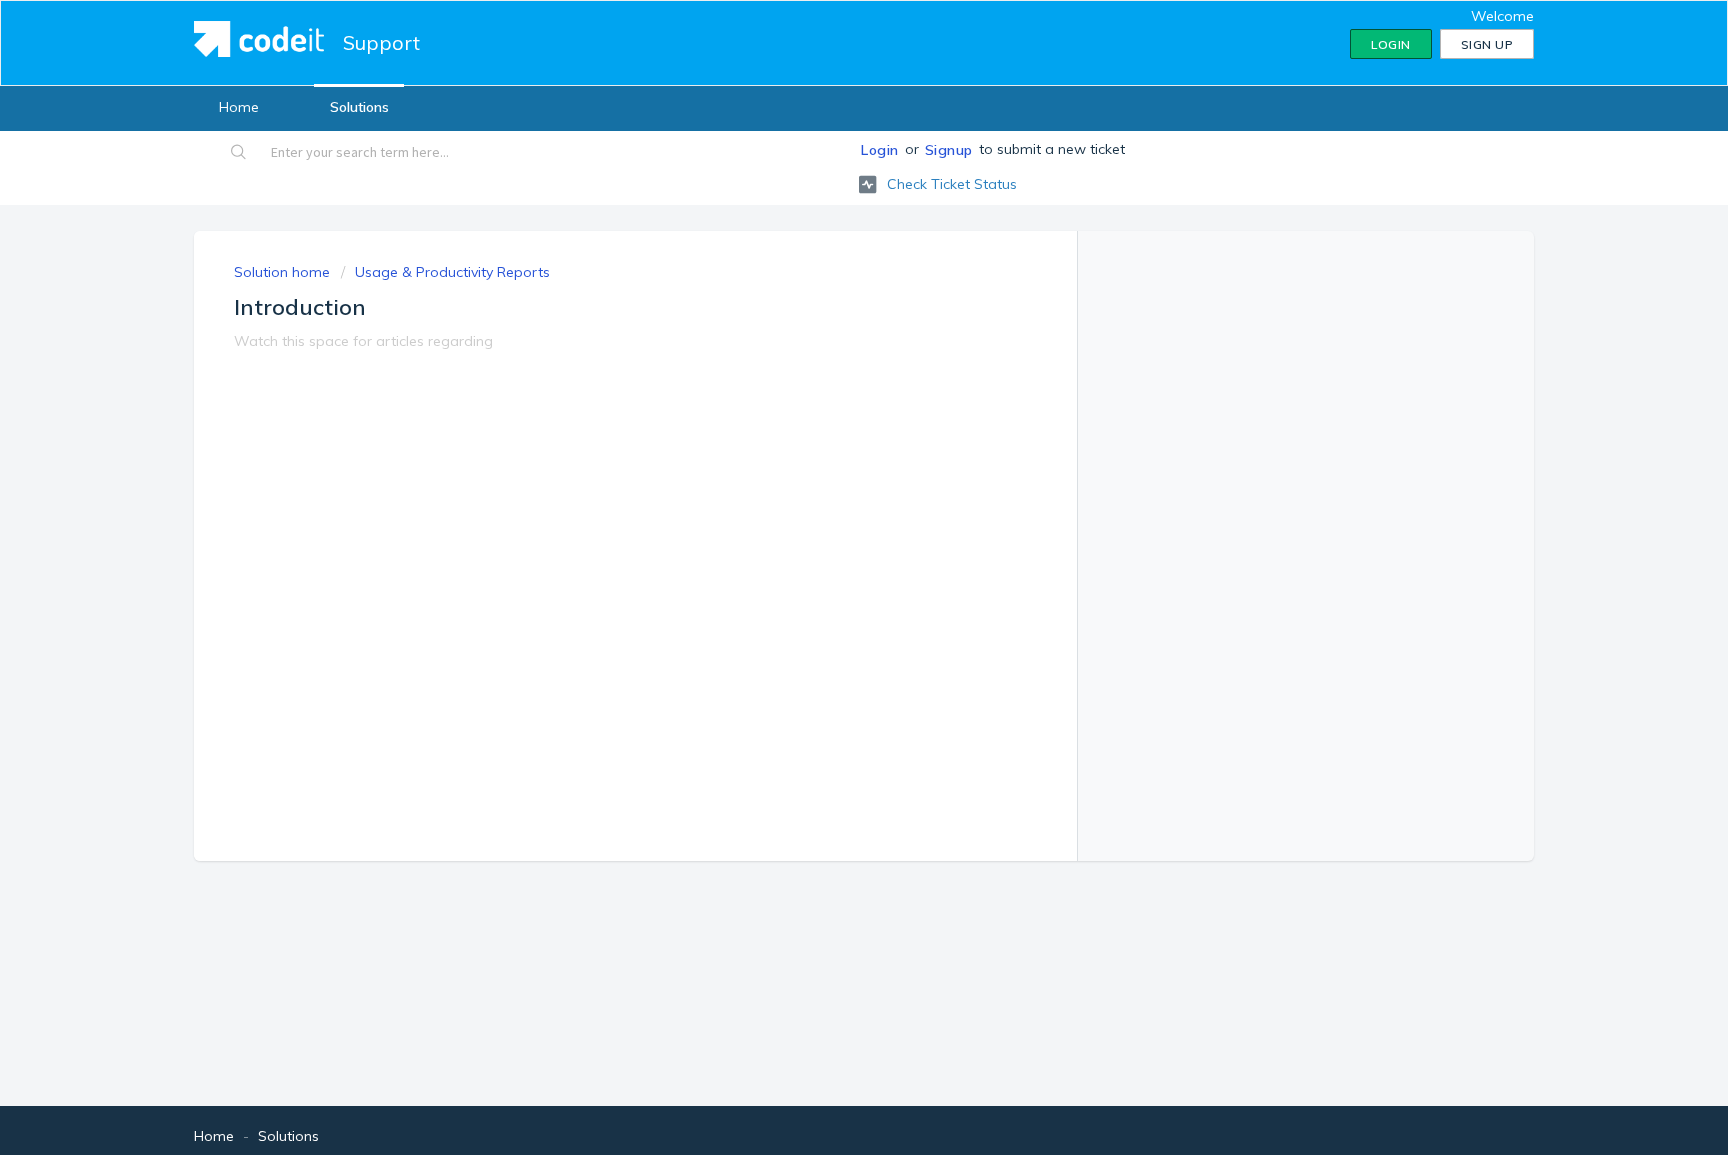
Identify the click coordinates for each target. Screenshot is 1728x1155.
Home (239, 107)
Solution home (284, 272)
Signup (949, 150)
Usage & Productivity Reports (452, 272)
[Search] (239, 154)
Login (880, 150)
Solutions (359, 107)
